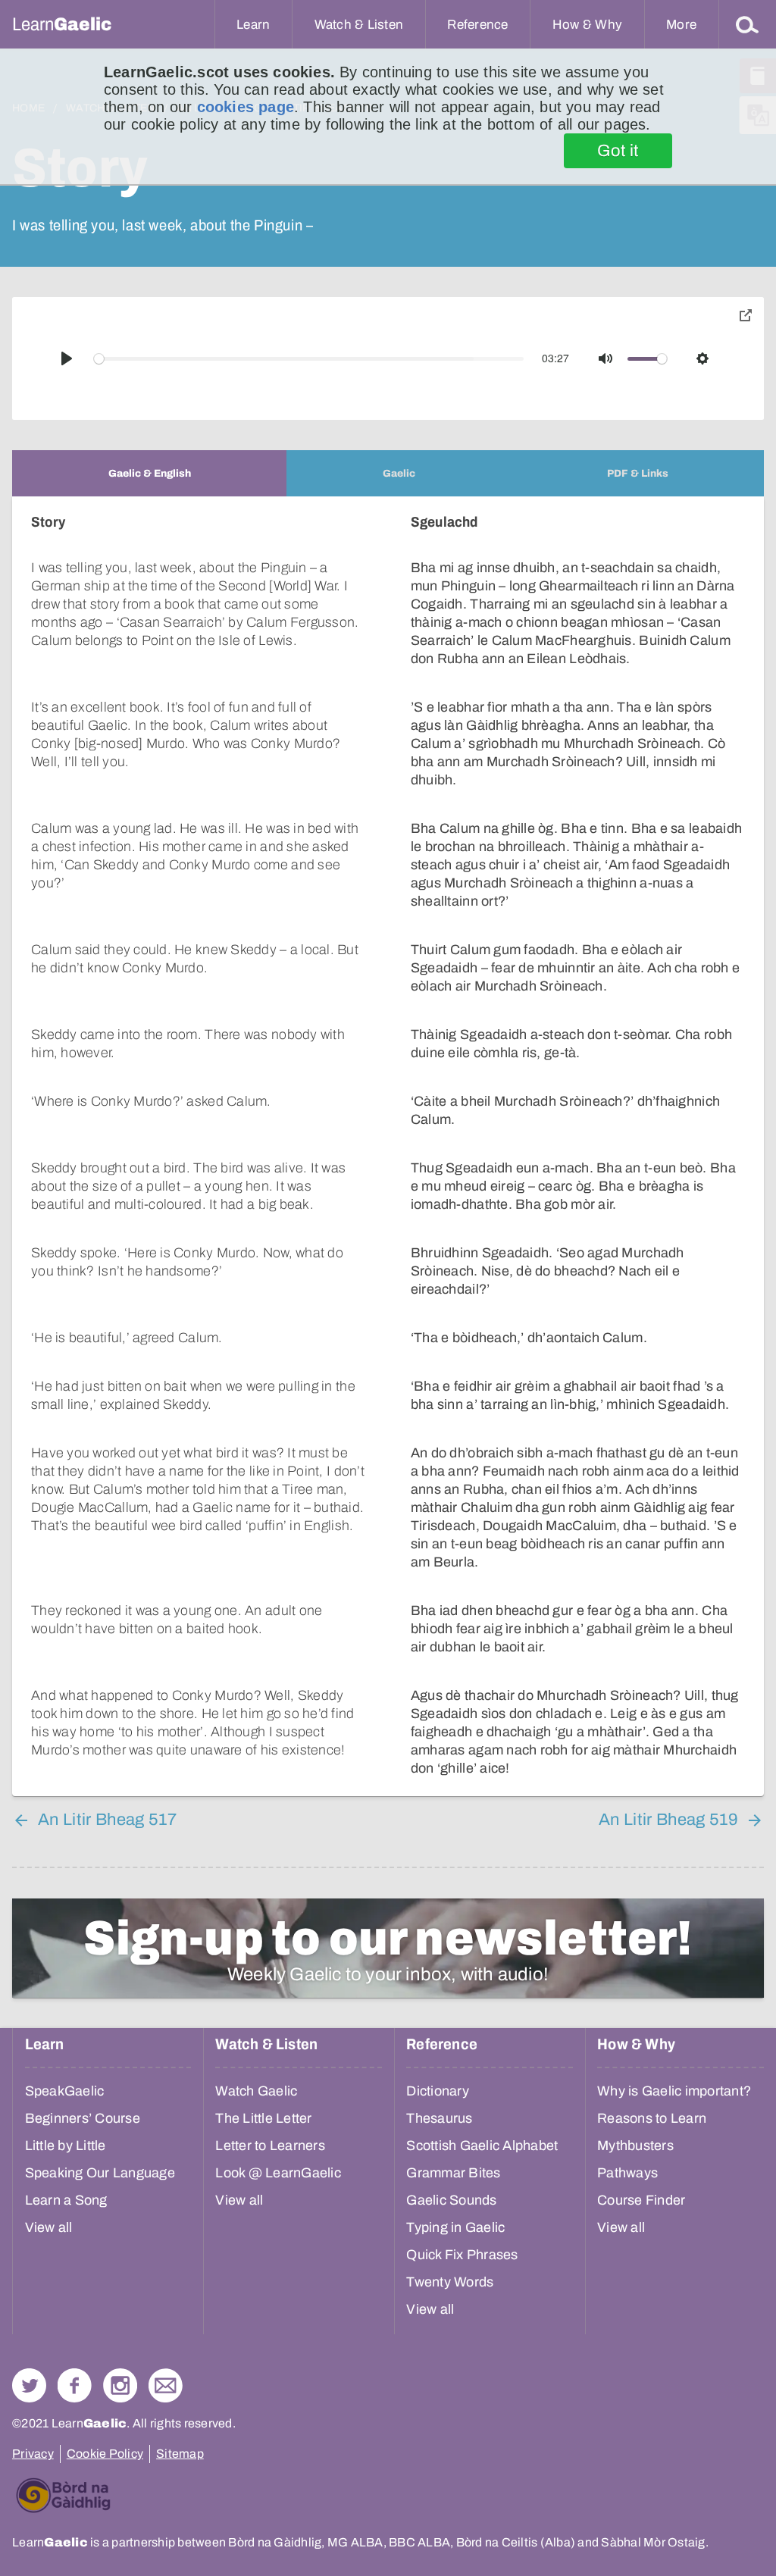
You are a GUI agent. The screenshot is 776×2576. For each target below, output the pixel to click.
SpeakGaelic (65, 2091)
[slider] (309, 359)
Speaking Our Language (100, 2173)
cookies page (246, 107)
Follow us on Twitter (29, 2385)
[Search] (747, 24)
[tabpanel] (388, 1146)
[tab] (149, 473)
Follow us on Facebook (75, 2385)
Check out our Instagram (120, 2385)
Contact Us (166, 2385)
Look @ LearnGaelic (278, 2173)
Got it (618, 151)
